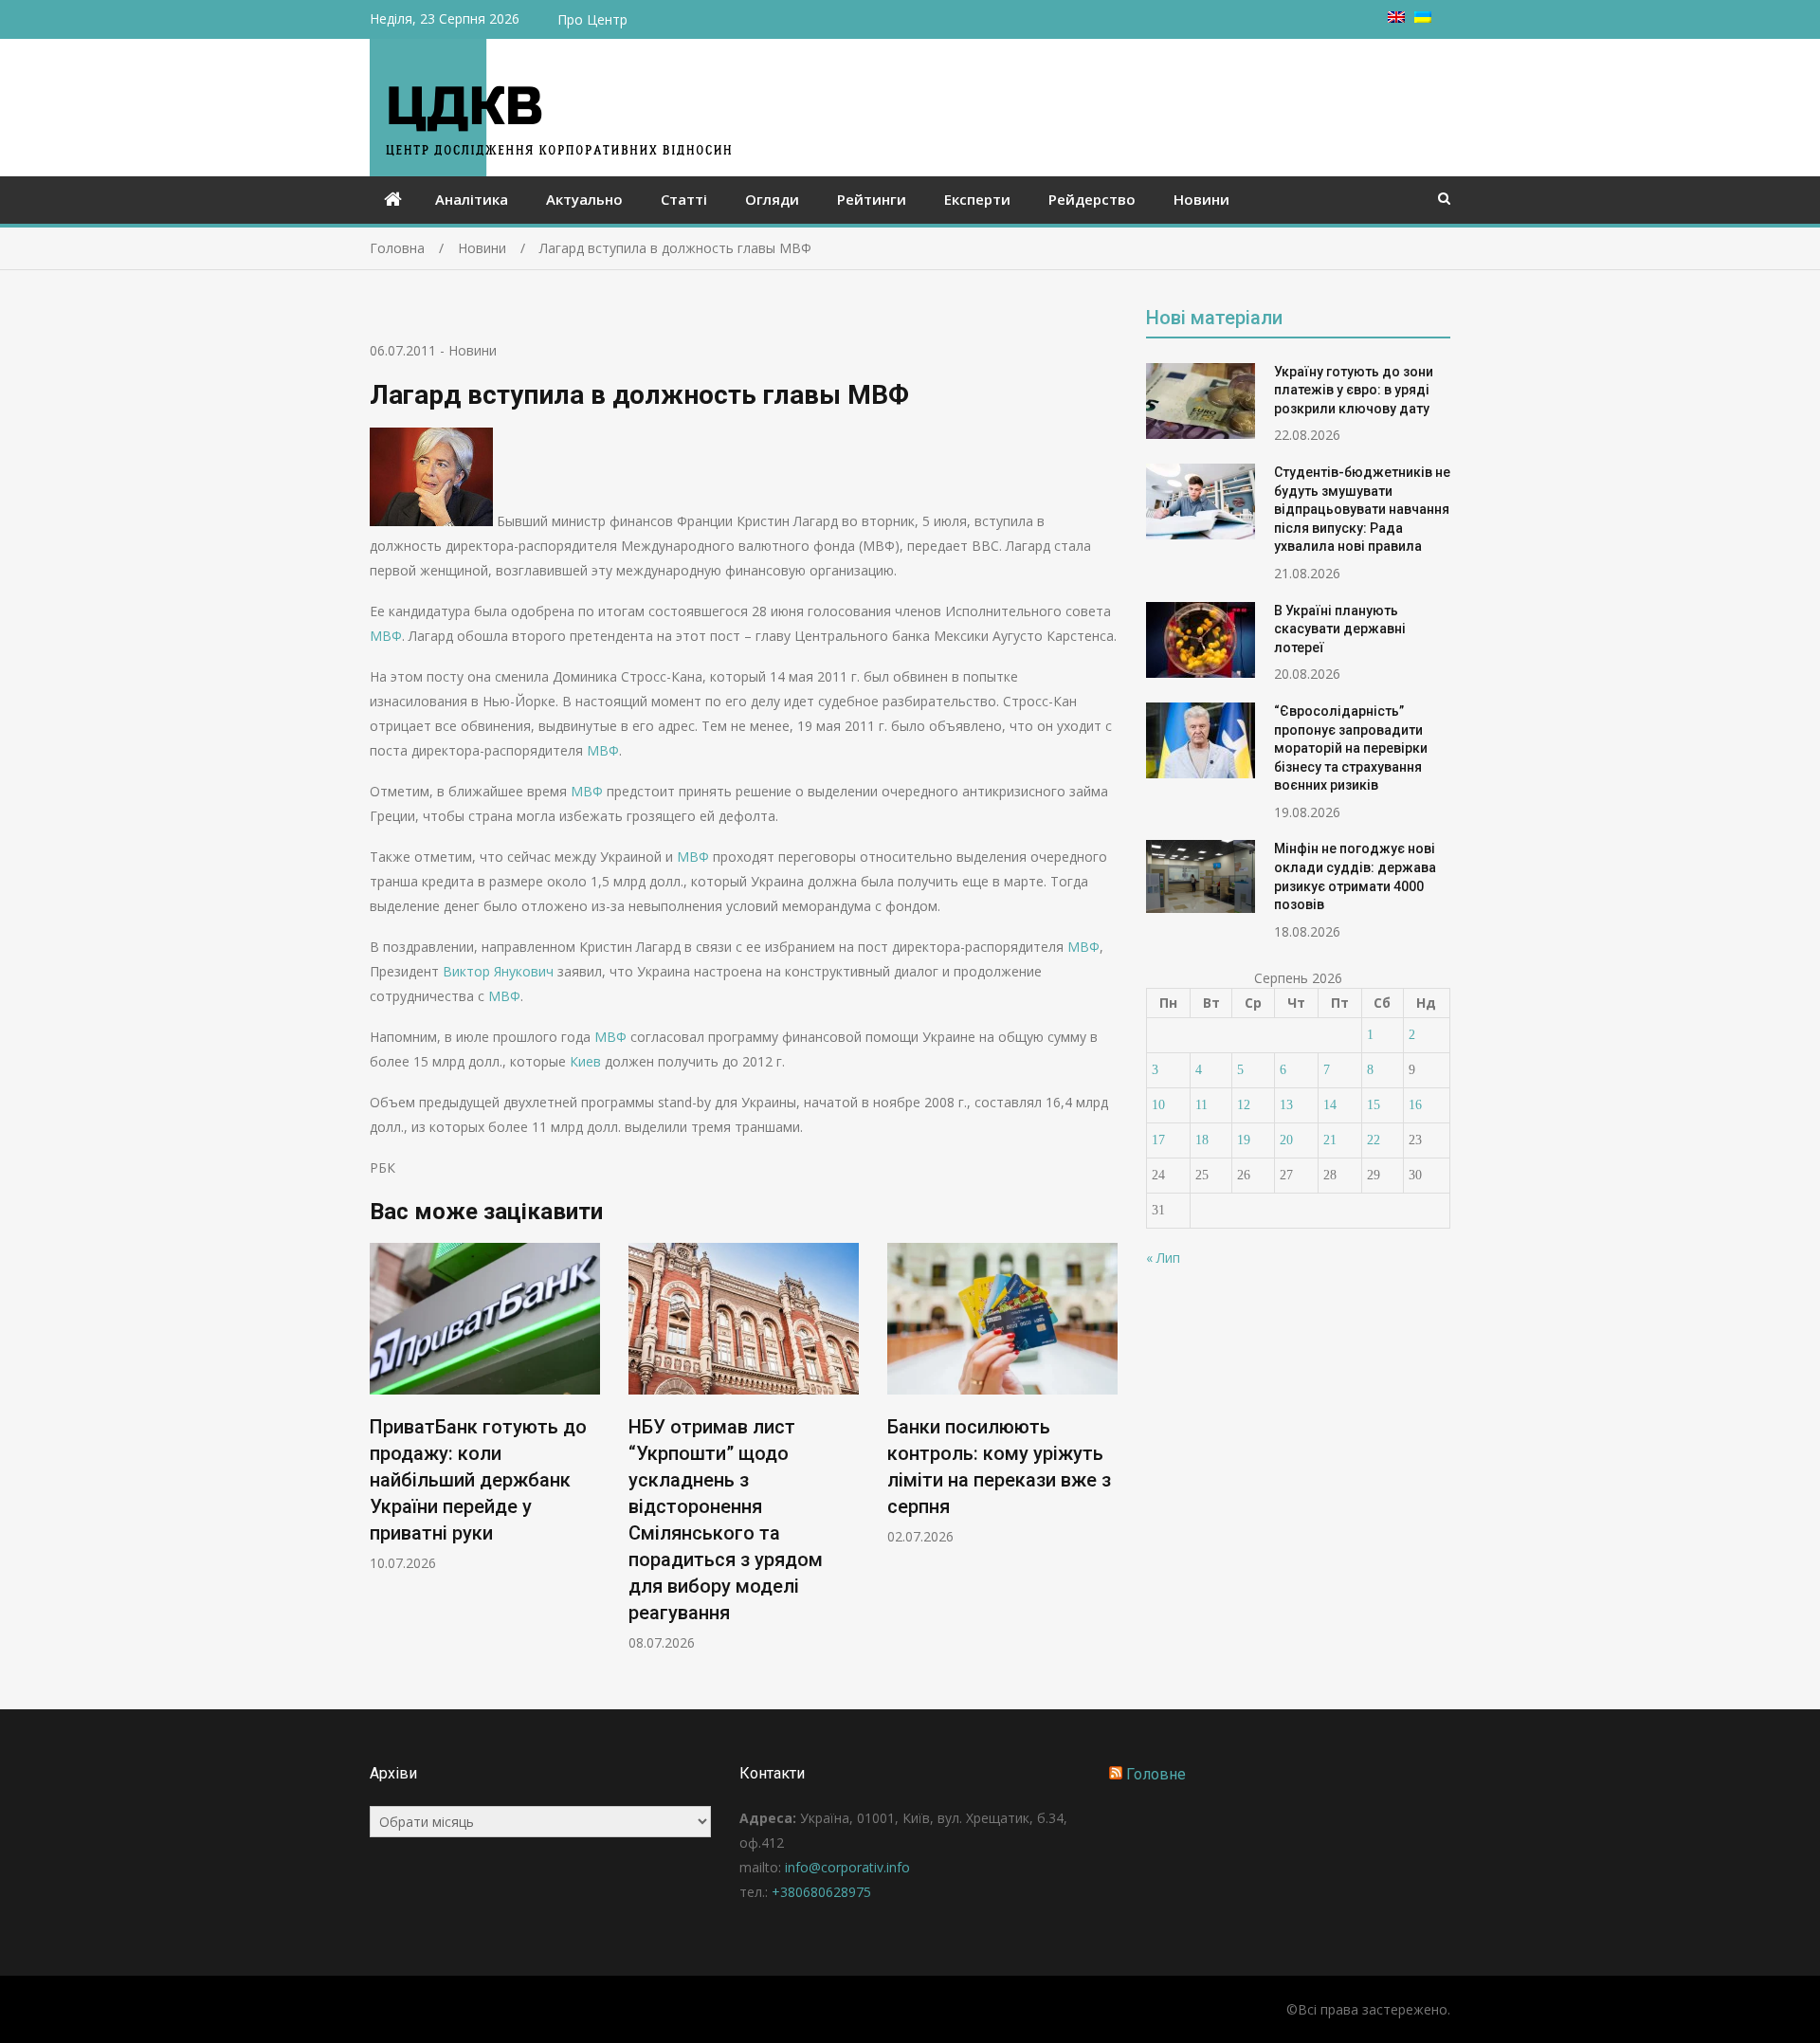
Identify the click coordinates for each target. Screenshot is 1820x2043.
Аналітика (472, 199)
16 (1415, 1105)
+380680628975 (821, 1892)
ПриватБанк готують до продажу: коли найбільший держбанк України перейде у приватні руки (478, 1480)
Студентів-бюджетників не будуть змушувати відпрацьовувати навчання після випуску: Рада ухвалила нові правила (1362, 509)
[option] (485, 1407)
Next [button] (1105, 1457)
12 (1244, 1105)
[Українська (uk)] (1423, 18)
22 (1374, 1140)
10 (1158, 1105)
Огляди (772, 199)
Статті (684, 199)
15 (1374, 1105)
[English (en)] (1396, 18)
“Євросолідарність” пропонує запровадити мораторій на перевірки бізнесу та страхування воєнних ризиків (1351, 748)
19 (1244, 1140)
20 (1286, 1140)
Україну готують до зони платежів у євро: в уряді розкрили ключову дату (1354, 390)
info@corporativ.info (847, 1867)
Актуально (584, 199)
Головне (1156, 1774)
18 (1202, 1140)
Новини (1201, 199)
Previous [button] (382, 1457)
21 (1330, 1140)
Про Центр (592, 19)
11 (1201, 1105)
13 (1286, 1105)
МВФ (386, 636)
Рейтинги (872, 199)
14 (1330, 1105)
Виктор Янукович (498, 971)
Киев (585, 1061)
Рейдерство (1092, 199)
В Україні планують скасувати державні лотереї (1340, 629)
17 (1158, 1140)
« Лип (1163, 1258)
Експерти (977, 199)
